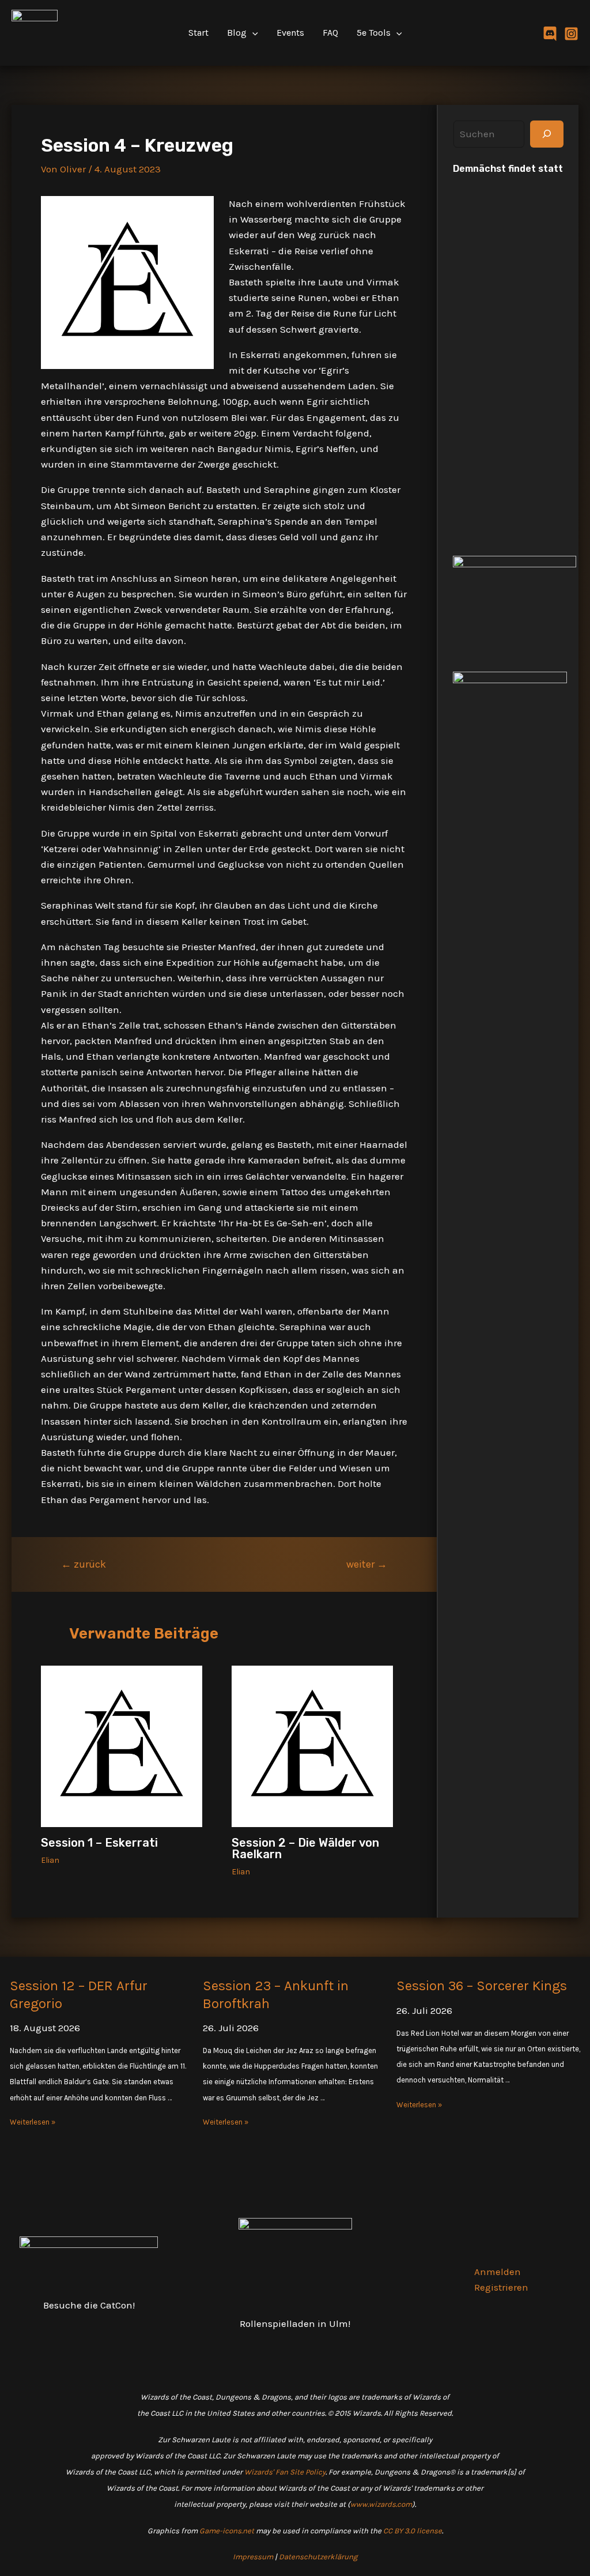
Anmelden (498, 2272)
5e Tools (374, 33)
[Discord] (550, 34)
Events (290, 33)
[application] (252, 33)
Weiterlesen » (33, 2122)
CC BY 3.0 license (413, 2531)
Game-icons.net (227, 2531)
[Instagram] (571, 34)
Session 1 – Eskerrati (99, 1843)
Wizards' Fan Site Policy (285, 2472)
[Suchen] (547, 134)
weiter (367, 1564)
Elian (50, 1860)
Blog (237, 33)
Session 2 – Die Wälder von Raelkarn (305, 1848)
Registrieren (501, 2287)
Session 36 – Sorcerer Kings (482, 1986)
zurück (84, 1564)
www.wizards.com (381, 2504)
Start (198, 33)
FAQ (330, 33)
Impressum (253, 2557)
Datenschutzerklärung (318, 2557)
